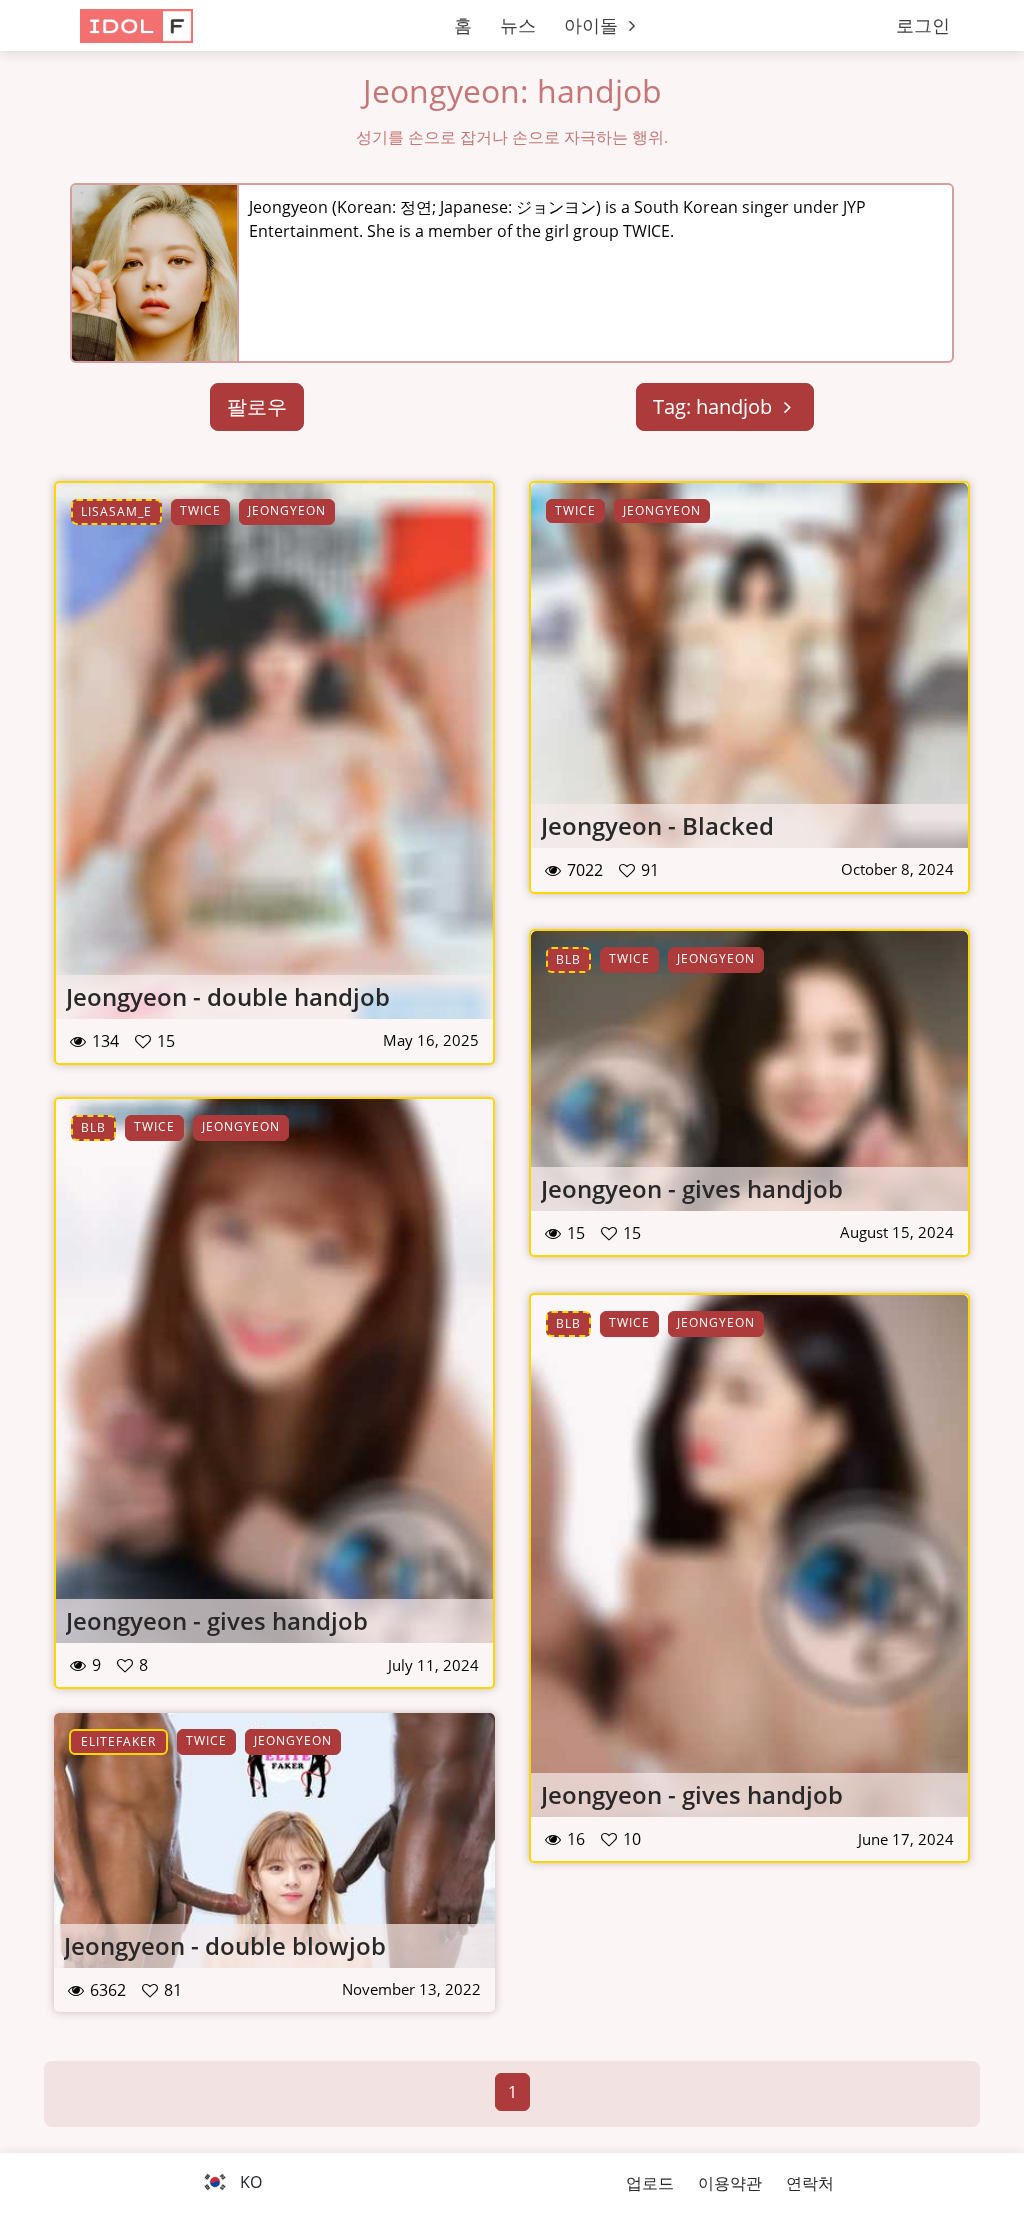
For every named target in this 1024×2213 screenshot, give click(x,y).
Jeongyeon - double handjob (228, 996)
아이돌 (593, 25)
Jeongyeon (287, 510)
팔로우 (257, 406)
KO (249, 2182)
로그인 (923, 25)
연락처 (810, 2183)
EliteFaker (118, 1741)
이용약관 (730, 2183)
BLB (568, 959)
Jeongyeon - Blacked (657, 825)
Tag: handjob (715, 406)
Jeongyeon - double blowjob (225, 1945)
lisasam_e (116, 511)
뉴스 (518, 25)
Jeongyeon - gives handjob (692, 1188)
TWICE (200, 510)
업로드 (650, 2183)
